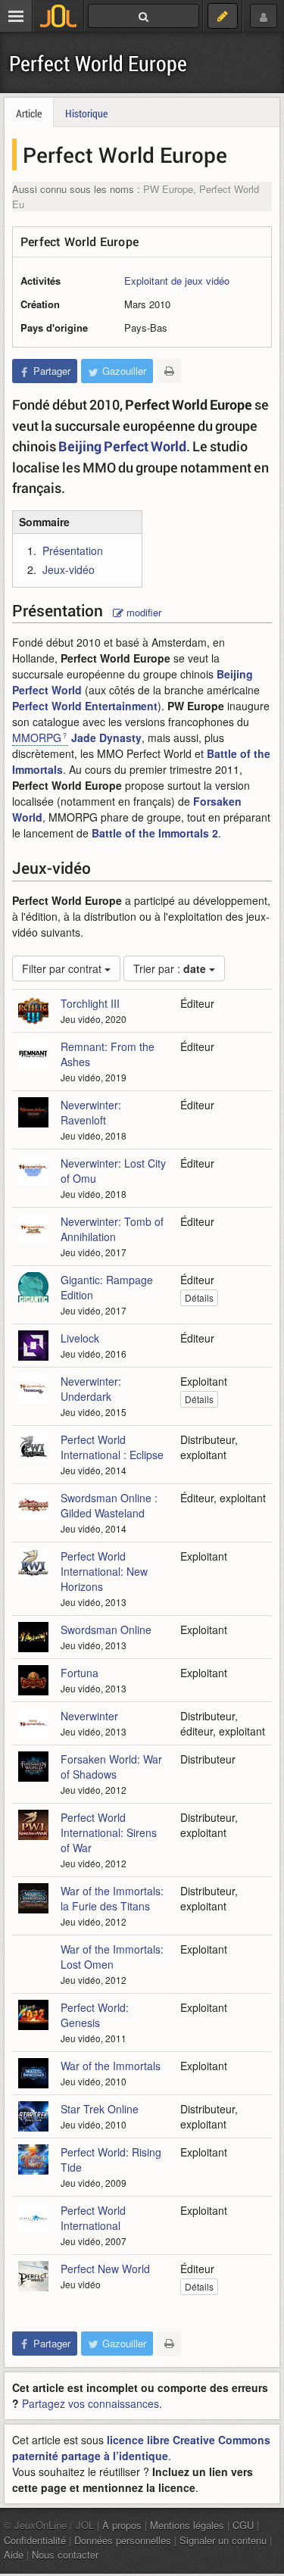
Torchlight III (90, 1003)
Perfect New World (105, 2269)
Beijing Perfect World (122, 446)
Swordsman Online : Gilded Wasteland (109, 1505)
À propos (122, 2525)
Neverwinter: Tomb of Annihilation (112, 1229)
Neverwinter (89, 1716)
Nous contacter (65, 2554)
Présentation (73, 550)
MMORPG (37, 738)
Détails (199, 1297)
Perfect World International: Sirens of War (109, 1832)
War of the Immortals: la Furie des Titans (112, 1898)
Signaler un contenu (223, 2540)
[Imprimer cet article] (169, 371)
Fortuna (80, 1673)
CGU (243, 2525)
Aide (14, 2554)
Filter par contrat (63, 968)
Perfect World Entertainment (85, 706)
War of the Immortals (111, 2066)
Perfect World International (93, 2218)
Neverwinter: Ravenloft (91, 1112)
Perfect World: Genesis (95, 2015)
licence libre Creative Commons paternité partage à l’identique (141, 2448)
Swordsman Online (106, 1629)
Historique (86, 113)
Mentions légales (187, 2525)
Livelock (80, 1338)
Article (29, 113)
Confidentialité (35, 2540)
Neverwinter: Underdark (91, 1389)
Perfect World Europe (98, 63)
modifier (142, 612)
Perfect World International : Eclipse (112, 1447)
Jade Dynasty (106, 738)
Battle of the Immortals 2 (155, 833)
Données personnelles (123, 2540)
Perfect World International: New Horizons (104, 1571)
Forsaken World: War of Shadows (111, 1767)
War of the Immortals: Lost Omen (112, 1957)
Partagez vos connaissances (91, 2403)
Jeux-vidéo (69, 569)
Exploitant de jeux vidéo (177, 281)
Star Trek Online (100, 2109)
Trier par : (170, 968)
